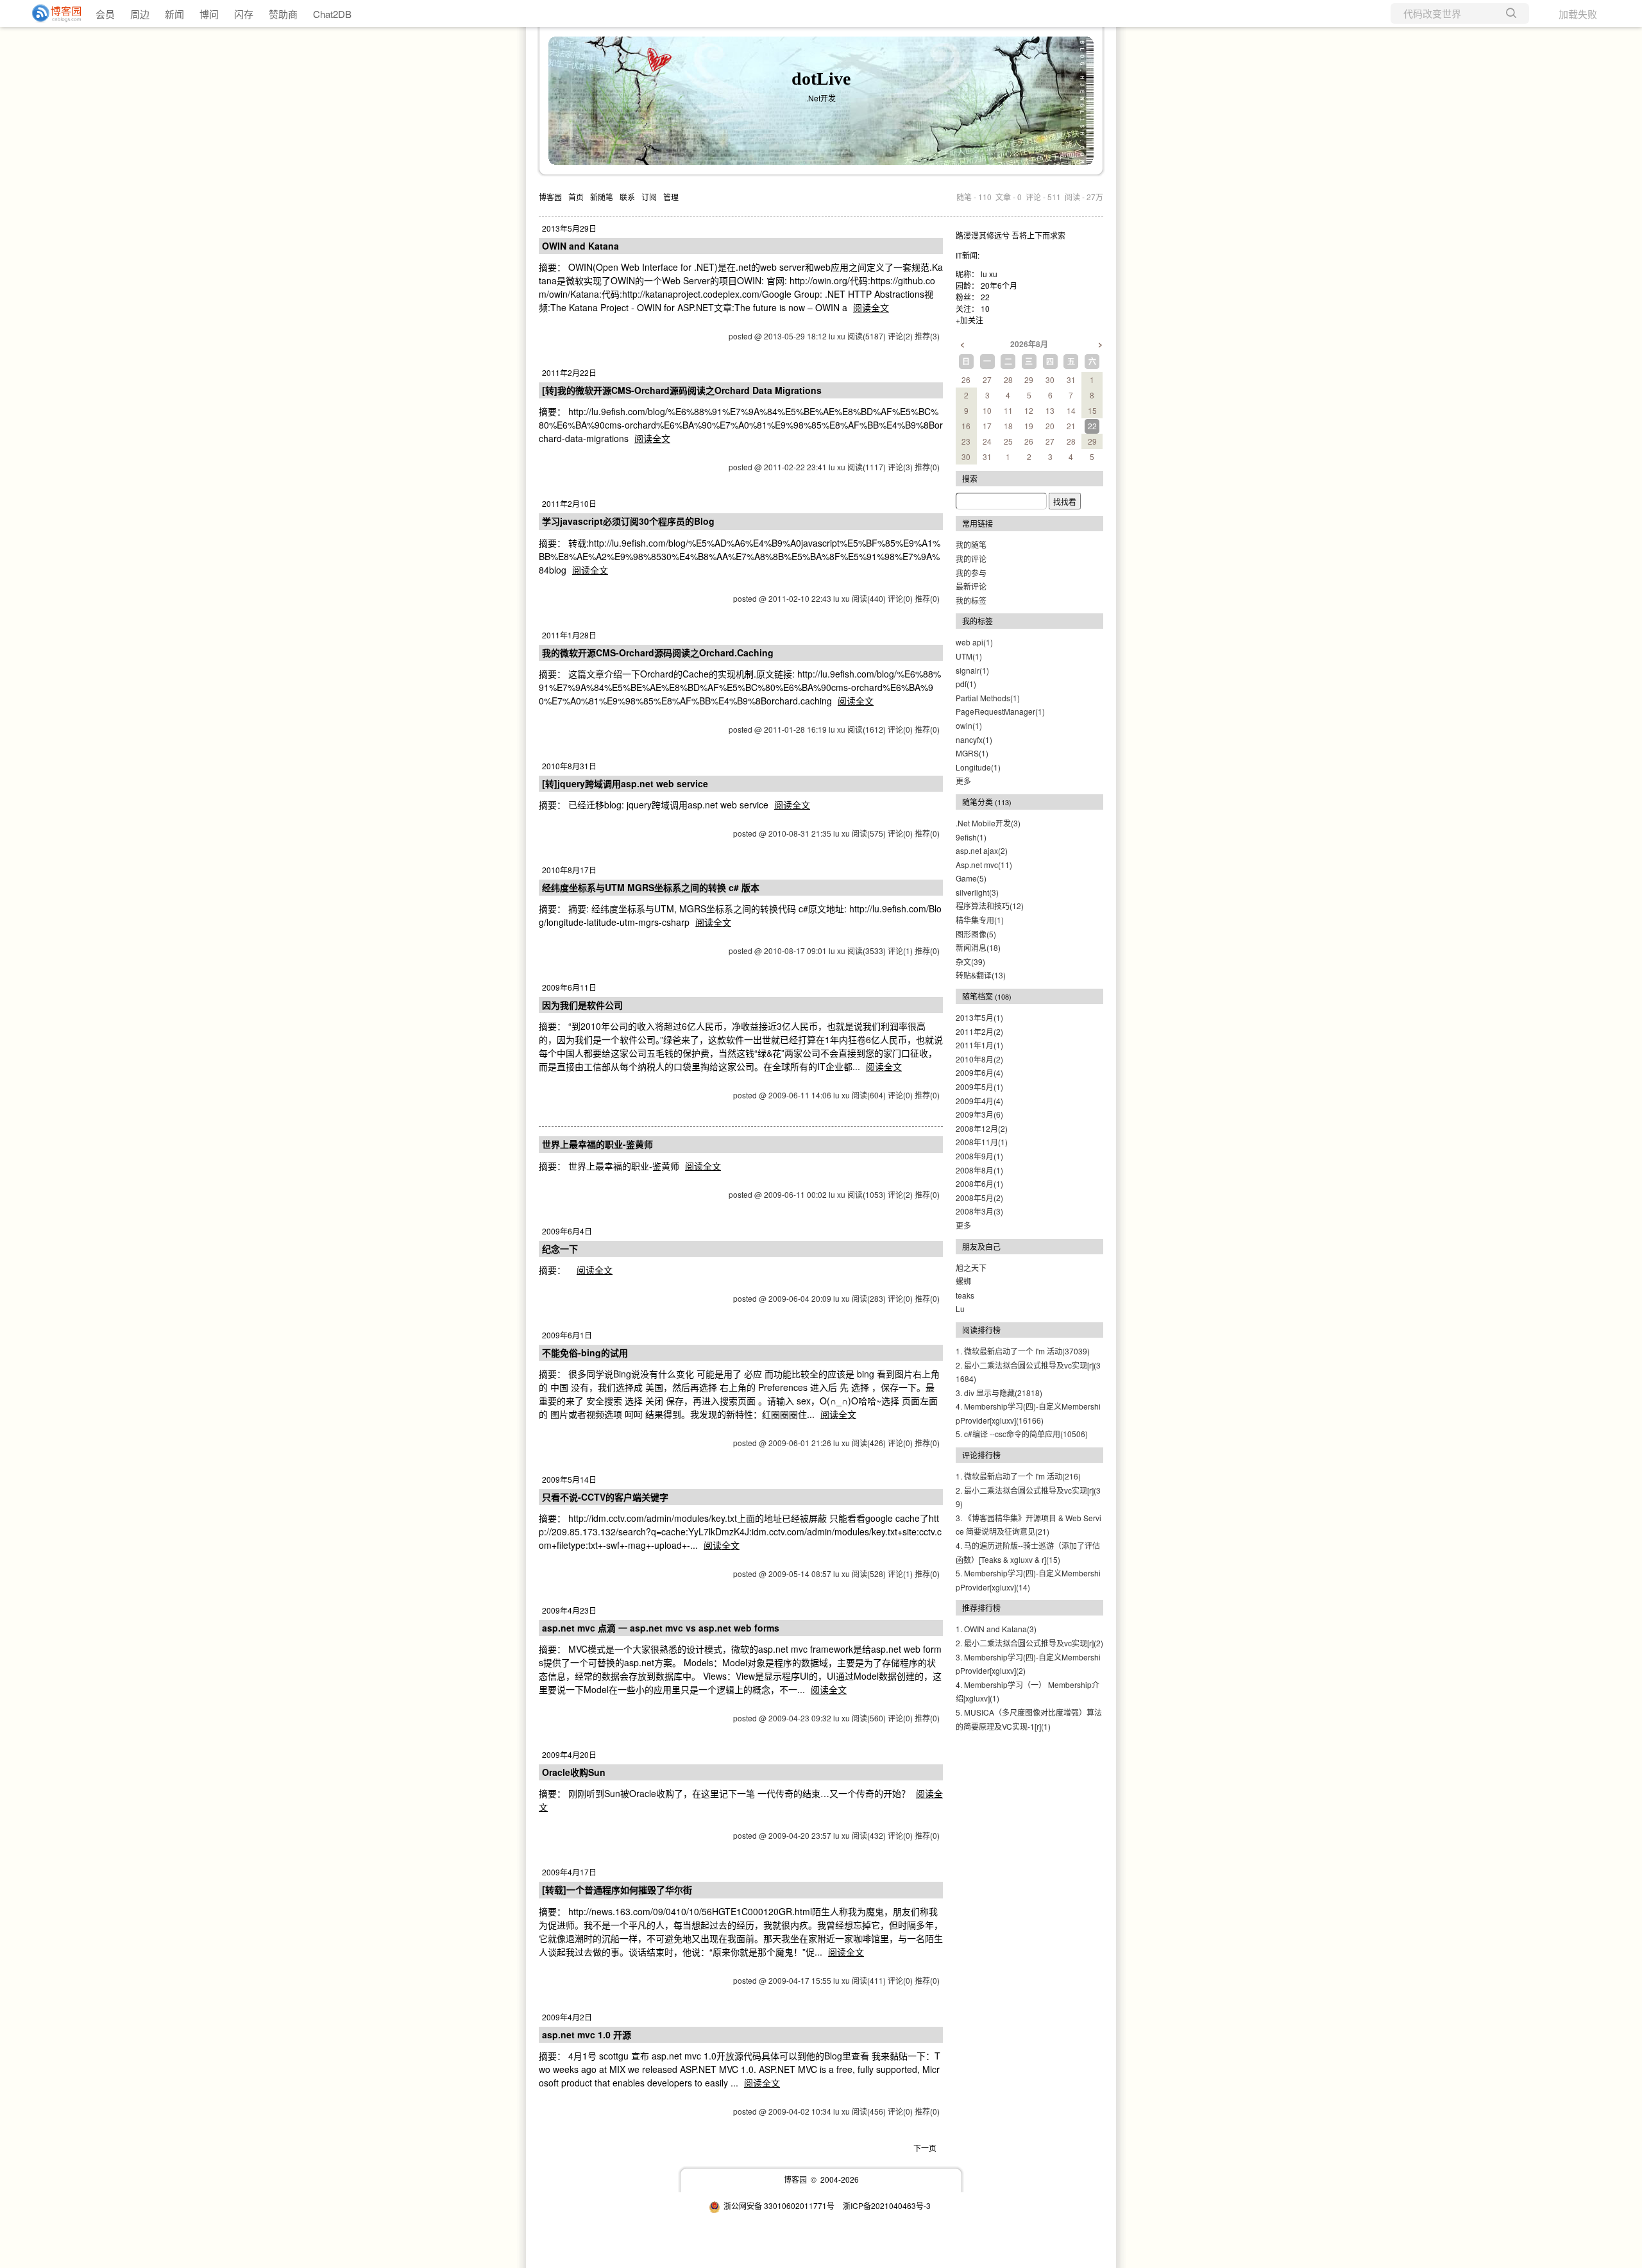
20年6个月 (999, 285)
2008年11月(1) (982, 1142)
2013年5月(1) (979, 1017)
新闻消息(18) (978, 947)
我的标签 (971, 600)
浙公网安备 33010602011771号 (779, 2205)
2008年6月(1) (979, 1183)
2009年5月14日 (569, 1479)
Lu (960, 1309)
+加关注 (969, 320)
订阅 (649, 197)
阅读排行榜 (981, 1330)
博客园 (550, 197)
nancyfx (974, 739)
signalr (972, 670)
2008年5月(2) (979, 1198)
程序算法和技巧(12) (990, 906)
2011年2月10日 (569, 503)
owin (969, 725)
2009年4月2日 (567, 2017)
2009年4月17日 (569, 1872)
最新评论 (971, 586)
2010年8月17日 (569, 870)
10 (985, 308)
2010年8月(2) (979, 1059)
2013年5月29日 (569, 228)
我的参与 (971, 573)
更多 (963, 780)
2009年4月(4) (979, 1101)
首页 (576, 197)
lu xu (989, 274)
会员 (105, 14)
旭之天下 (971, 1267)
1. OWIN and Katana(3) (996, 1629)
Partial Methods (988, 698)
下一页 (925, 2148)
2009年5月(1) (979, 1087)
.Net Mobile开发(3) (988, 823)
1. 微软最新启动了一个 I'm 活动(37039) (1023, 1351)
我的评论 (971, 558)
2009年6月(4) (979, 1072)
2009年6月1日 (567, 1335)
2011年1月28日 (569, 635)
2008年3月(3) (979, 1211)
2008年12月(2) (982, 1128)
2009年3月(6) (979, 1114)
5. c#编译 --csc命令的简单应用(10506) (1022, 1434)
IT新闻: (968, 255)
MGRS (972, 753)
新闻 (174, 14)
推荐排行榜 (981, 1607)
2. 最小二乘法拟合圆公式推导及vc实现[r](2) (1029, 1643)
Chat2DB (332, 14)
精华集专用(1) (980, 920)
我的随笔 (971, 544)
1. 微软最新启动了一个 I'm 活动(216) (1018, 1476)
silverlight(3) (977, 892)
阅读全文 (871, 307)
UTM (969, 656)
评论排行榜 (981, 1455)
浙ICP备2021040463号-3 (887, 2205)
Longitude (978, 767)
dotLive (821, 79)
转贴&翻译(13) (981, 975)
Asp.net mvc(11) (984, 865)
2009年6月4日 (567, 1231)
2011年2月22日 (569, 372)
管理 (671, 197)
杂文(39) (970, 961)
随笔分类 (978, 802)
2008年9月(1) (979, 1156)
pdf (966, 684)
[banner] (51, 13)
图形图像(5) (976, 934)
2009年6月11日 (569, 987)
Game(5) (971, 878)
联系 (627, 197)
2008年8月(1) (979, 1170)
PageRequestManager (1000, 711)
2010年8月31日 (569, 766)
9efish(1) (971, 837)
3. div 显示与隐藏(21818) (999, 1393)
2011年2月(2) (979, 1031)
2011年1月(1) (979, 1045)
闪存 (244, 14)
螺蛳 (963, 1281)
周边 (140, 14)
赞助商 (283, 14)
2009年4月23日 (569, 1610)
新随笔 (602, 197)
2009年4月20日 (569, 1754)
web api (974, 642)
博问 (209, 14)
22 (985, 297)
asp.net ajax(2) (982, 850)
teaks (965, 1295)
